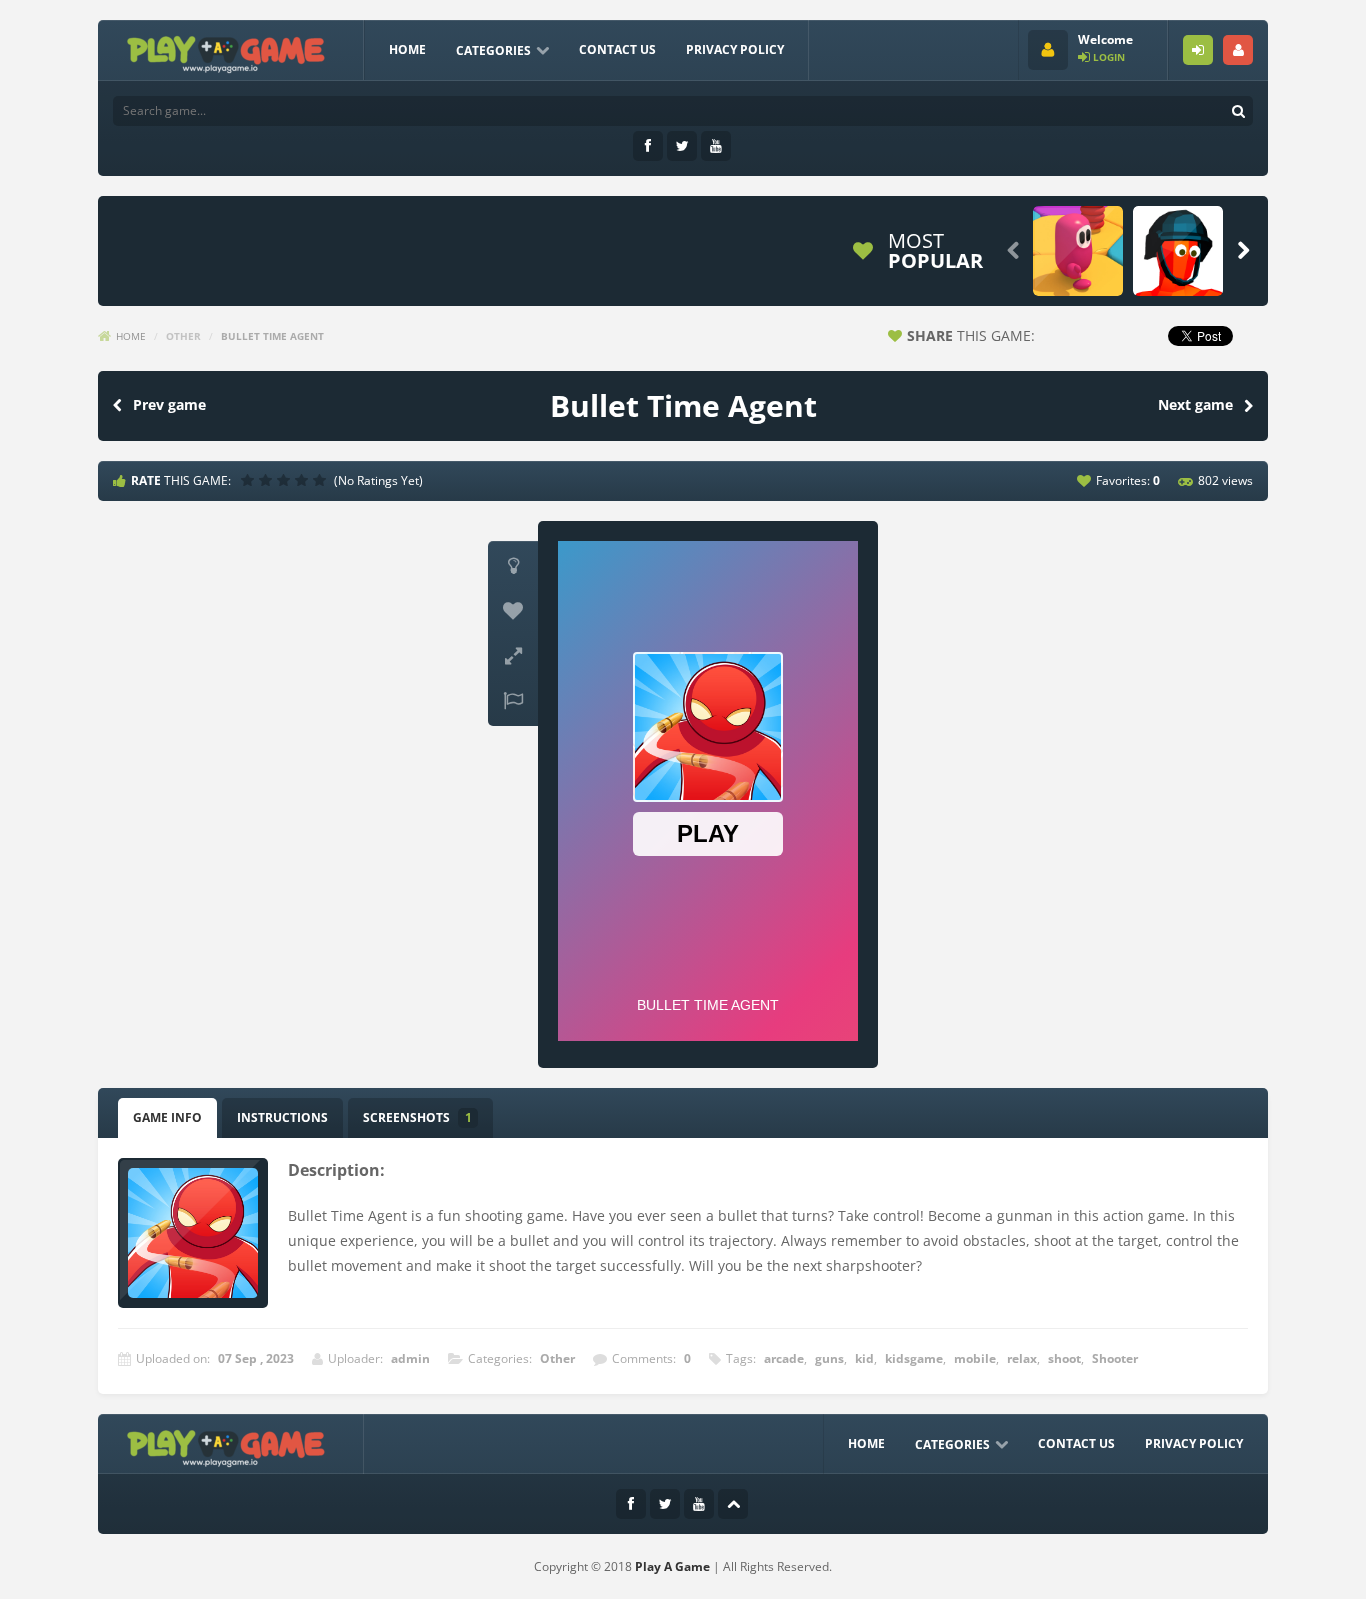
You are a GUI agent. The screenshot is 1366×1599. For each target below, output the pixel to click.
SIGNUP (1238, 50)
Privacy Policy (735, 49)
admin (410, 1358)
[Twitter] (682, 146)
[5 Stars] (322, 480)
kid (864, 1358)
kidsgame (914, 1358)
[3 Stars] (286, 480)
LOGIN (1198, 50)
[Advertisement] (472, 251)
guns (829, 1358)
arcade (784, 1358)
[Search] (1238, 111)
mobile (975, 1358)
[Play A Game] (226, 51)
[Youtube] (716, 146)
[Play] (1078, 251)
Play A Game (672, 1566)
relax (1022, 1358)
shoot (1064, 1358)
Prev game (169, 404)
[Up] (733, 1504)
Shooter (1115, 1358)
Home (407, 49)
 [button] (513, 701)
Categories (493, 50)
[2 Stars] (268, 480)
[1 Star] (250, 480)
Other (183, 336)
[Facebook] (648, 146)
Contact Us (617, 49)
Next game (1195, 404)
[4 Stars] (304, 480)
